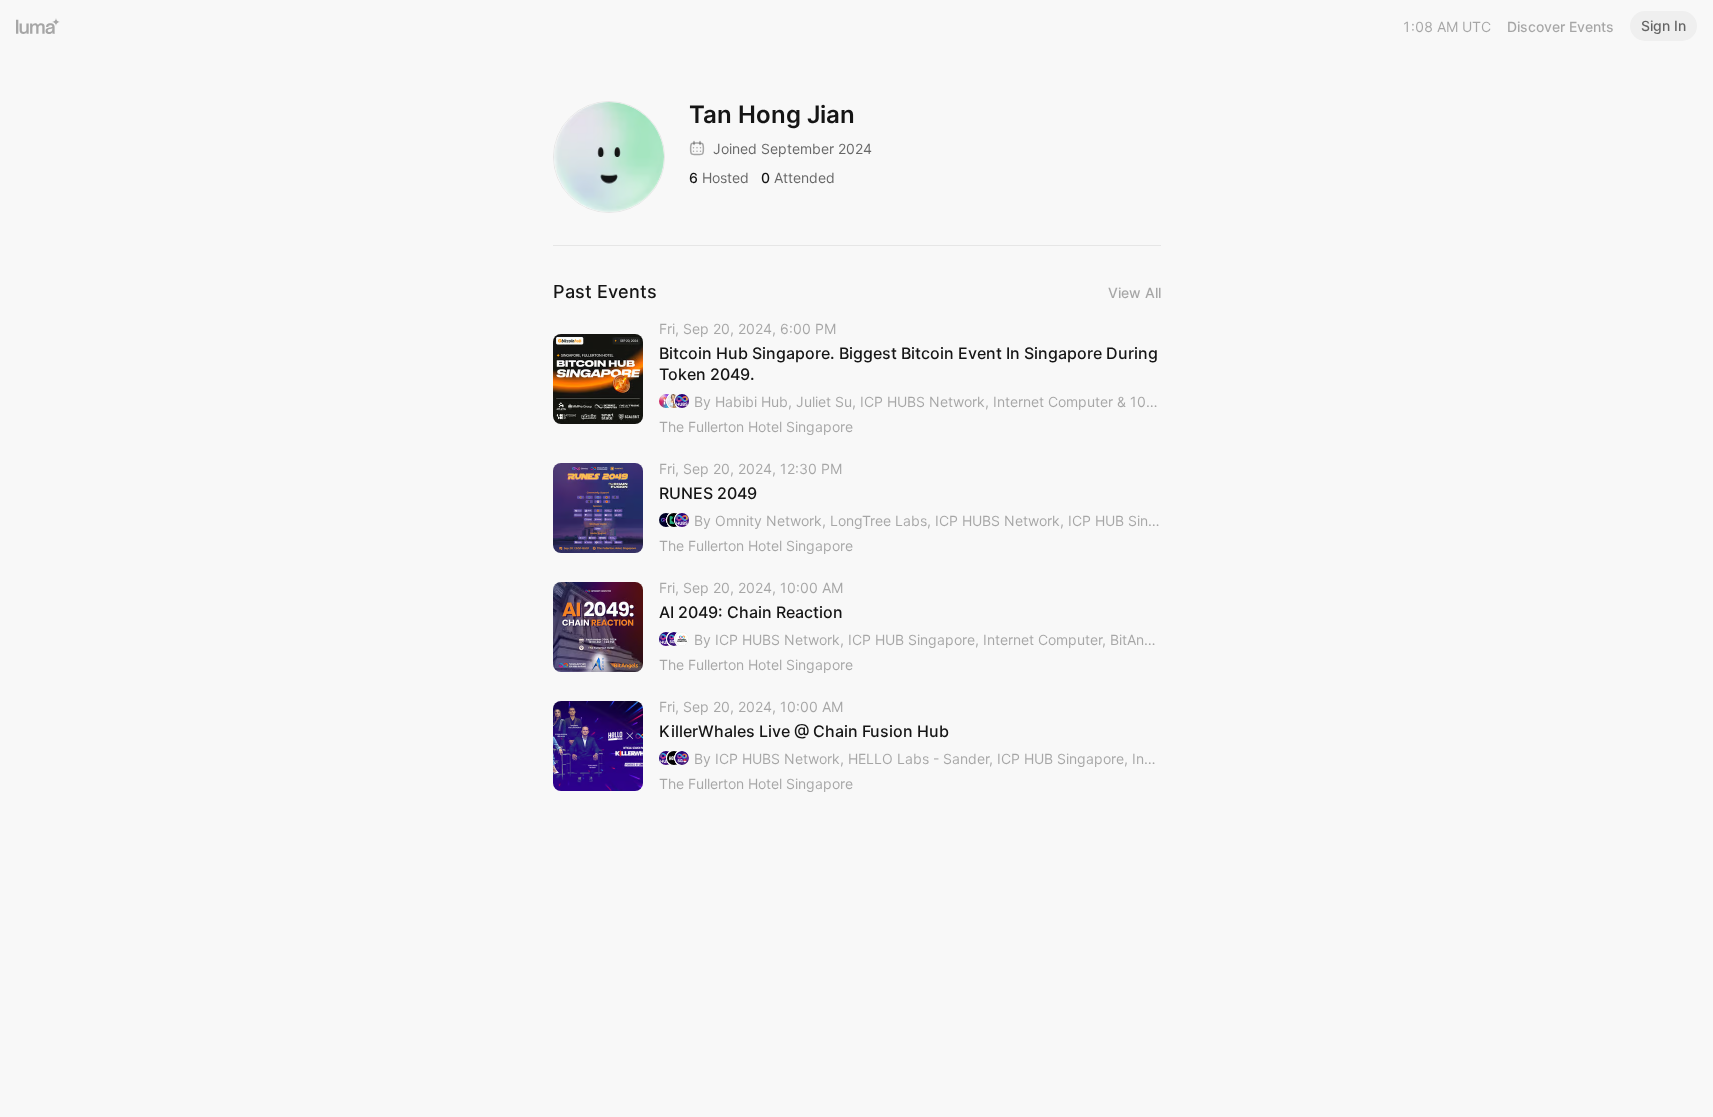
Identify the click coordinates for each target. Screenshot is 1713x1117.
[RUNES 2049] (857, 508)
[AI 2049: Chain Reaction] (857, 627)
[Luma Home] (38, 26)
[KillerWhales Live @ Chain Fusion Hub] (857, 746)
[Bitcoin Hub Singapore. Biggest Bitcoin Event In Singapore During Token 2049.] (857, 379)
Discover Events (1560, 26)
